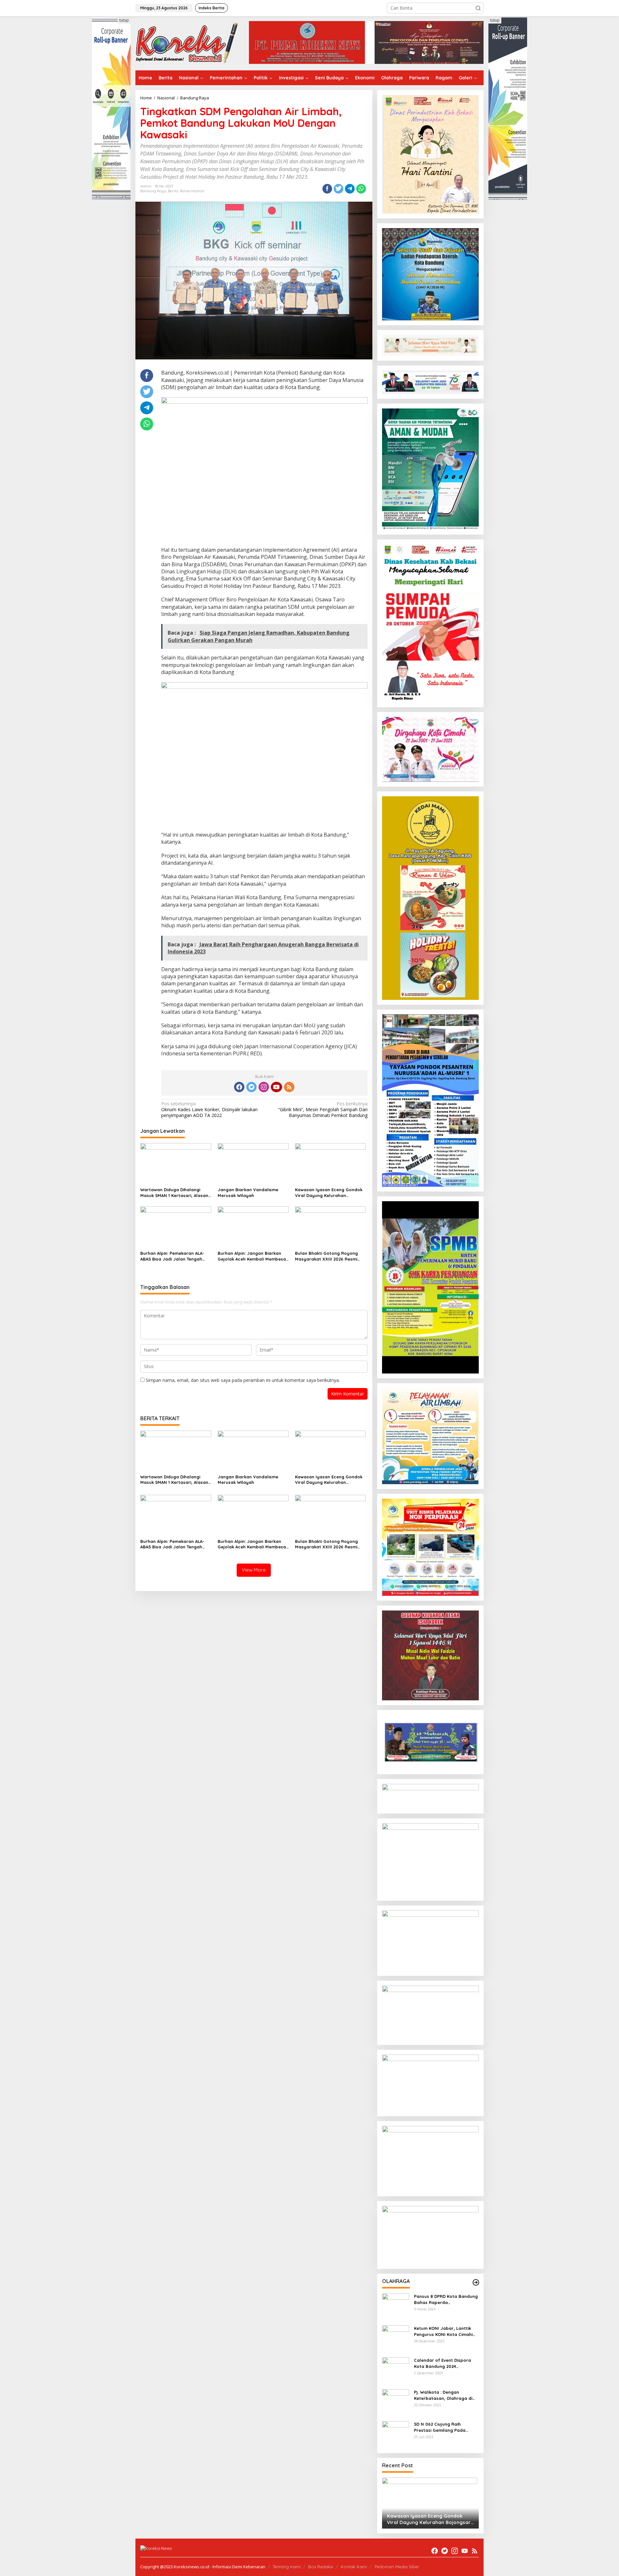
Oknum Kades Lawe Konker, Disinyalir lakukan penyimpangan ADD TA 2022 (209, 1110)
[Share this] (327, 189)
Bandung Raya (153, 191)
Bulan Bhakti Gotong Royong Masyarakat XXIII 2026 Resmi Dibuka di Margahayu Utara (326, 1256)
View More (254, 1570)
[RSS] (289, 1087)
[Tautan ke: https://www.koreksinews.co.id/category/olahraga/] (476, 2282)
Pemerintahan (192, 191)
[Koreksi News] (187, 43)
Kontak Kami (354, 2567)
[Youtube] (276, 1087)
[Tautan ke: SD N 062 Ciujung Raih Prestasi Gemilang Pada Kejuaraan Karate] (396, 2434)
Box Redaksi (321, 2567)
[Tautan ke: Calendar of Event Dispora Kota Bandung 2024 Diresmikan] (396, 2370)
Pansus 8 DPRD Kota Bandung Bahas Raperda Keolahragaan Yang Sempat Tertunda (446, 2299)
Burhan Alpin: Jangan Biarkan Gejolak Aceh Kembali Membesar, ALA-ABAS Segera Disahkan (253, 1256)
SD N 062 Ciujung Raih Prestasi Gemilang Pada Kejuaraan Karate (440, 2427)
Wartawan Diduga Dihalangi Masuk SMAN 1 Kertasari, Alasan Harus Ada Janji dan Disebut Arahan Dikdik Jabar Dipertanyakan (174, 1193)
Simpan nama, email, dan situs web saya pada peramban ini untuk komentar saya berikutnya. (243, 1380)
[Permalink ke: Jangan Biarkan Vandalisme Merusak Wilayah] (253, 1163)
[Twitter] (251, 1087)
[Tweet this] (339, 189)
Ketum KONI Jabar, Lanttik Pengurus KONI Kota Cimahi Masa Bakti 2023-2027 (443, 2331)
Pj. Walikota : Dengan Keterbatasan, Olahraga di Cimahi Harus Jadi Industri (443, 2395)
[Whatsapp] (361, 189)
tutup (124, 20)
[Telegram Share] (350, 189)
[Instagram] (264, 1087)
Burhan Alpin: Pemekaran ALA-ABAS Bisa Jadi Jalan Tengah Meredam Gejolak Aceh (172, 1256)
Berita (173, 191)
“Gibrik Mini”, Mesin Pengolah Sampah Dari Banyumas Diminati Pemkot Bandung (323, 1110)
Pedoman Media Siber (397, 2567)
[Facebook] (239, 1087)
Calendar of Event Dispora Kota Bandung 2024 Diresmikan (442, 2363)
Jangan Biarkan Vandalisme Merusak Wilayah (248, 1192)
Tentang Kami (287, 2567)
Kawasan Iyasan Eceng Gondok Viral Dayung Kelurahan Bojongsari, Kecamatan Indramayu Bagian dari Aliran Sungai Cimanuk (329, 1193)
